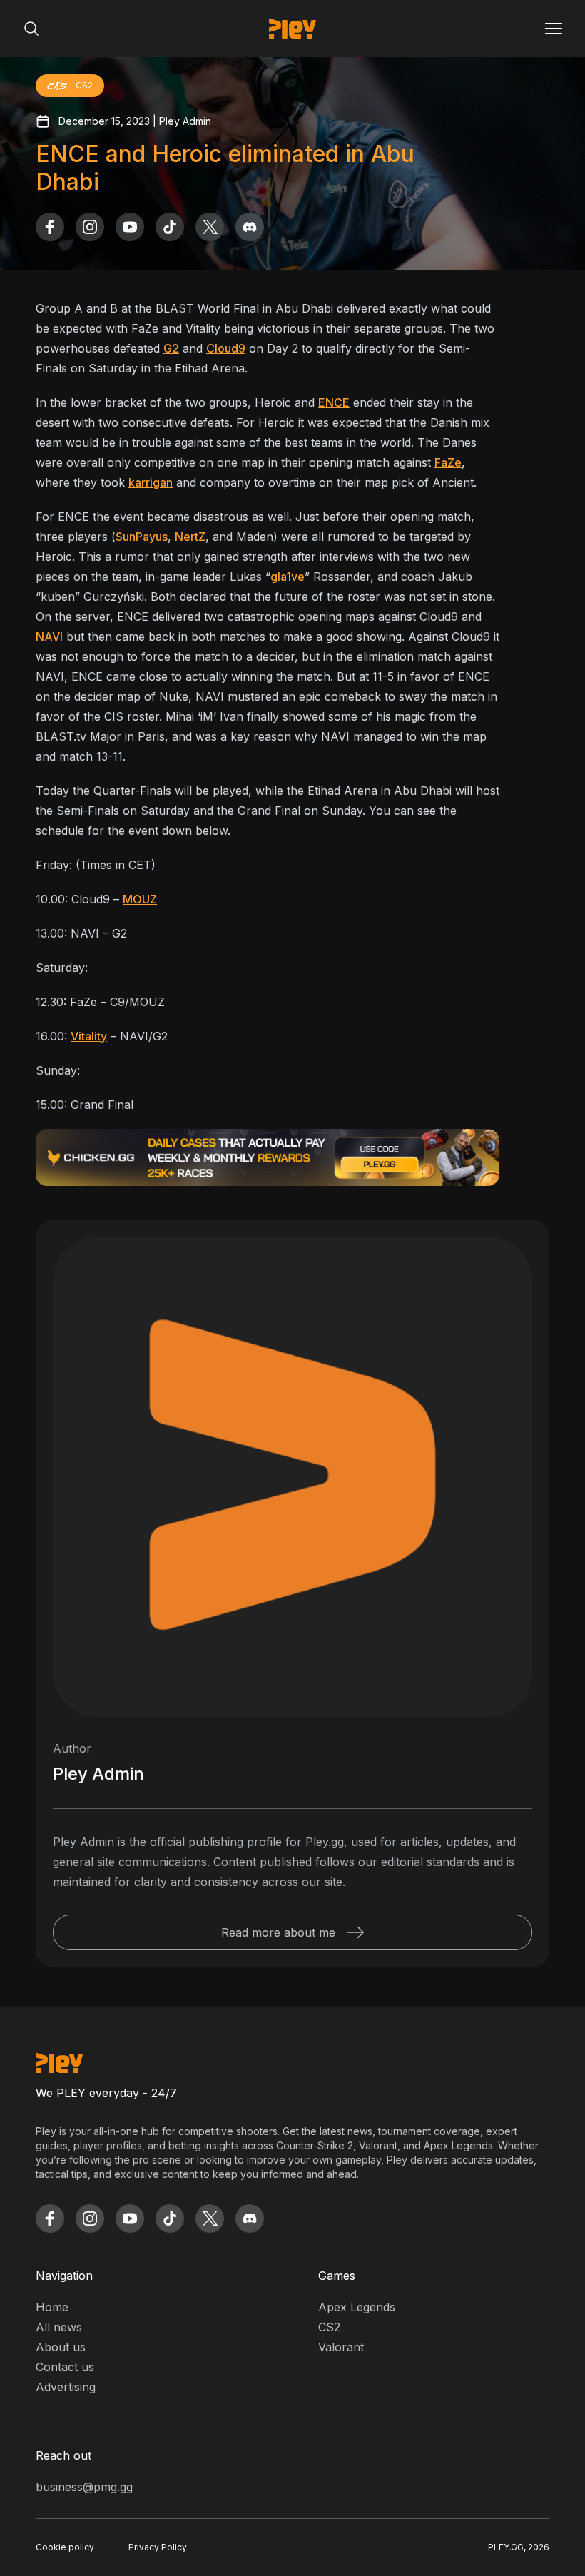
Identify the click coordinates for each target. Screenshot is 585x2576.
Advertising (66, 2387)
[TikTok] (170, 227)
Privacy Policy (158, 2547)
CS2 (329, 2327)
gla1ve (288, 577)
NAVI (49, 637)
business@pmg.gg (84, 2487)
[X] (210, 227)
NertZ (190, 537)
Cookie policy (65, 2547)
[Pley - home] (292, 29)
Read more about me (278, 1932)
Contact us (65, 2367)
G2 (171, 348)
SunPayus (142, 537)
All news (59, 2327)
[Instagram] (90, 227)
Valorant (341, 2347)
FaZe (448, 462)
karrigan (151, 482)
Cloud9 (226, 348)
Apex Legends (357, 2307)
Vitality (89, 1036)
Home (52, 2307)
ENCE (334, 402)
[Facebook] (50, 227)
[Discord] (250, 227)
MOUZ (140, 899)
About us (61, 2347)
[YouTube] (130, 227)
